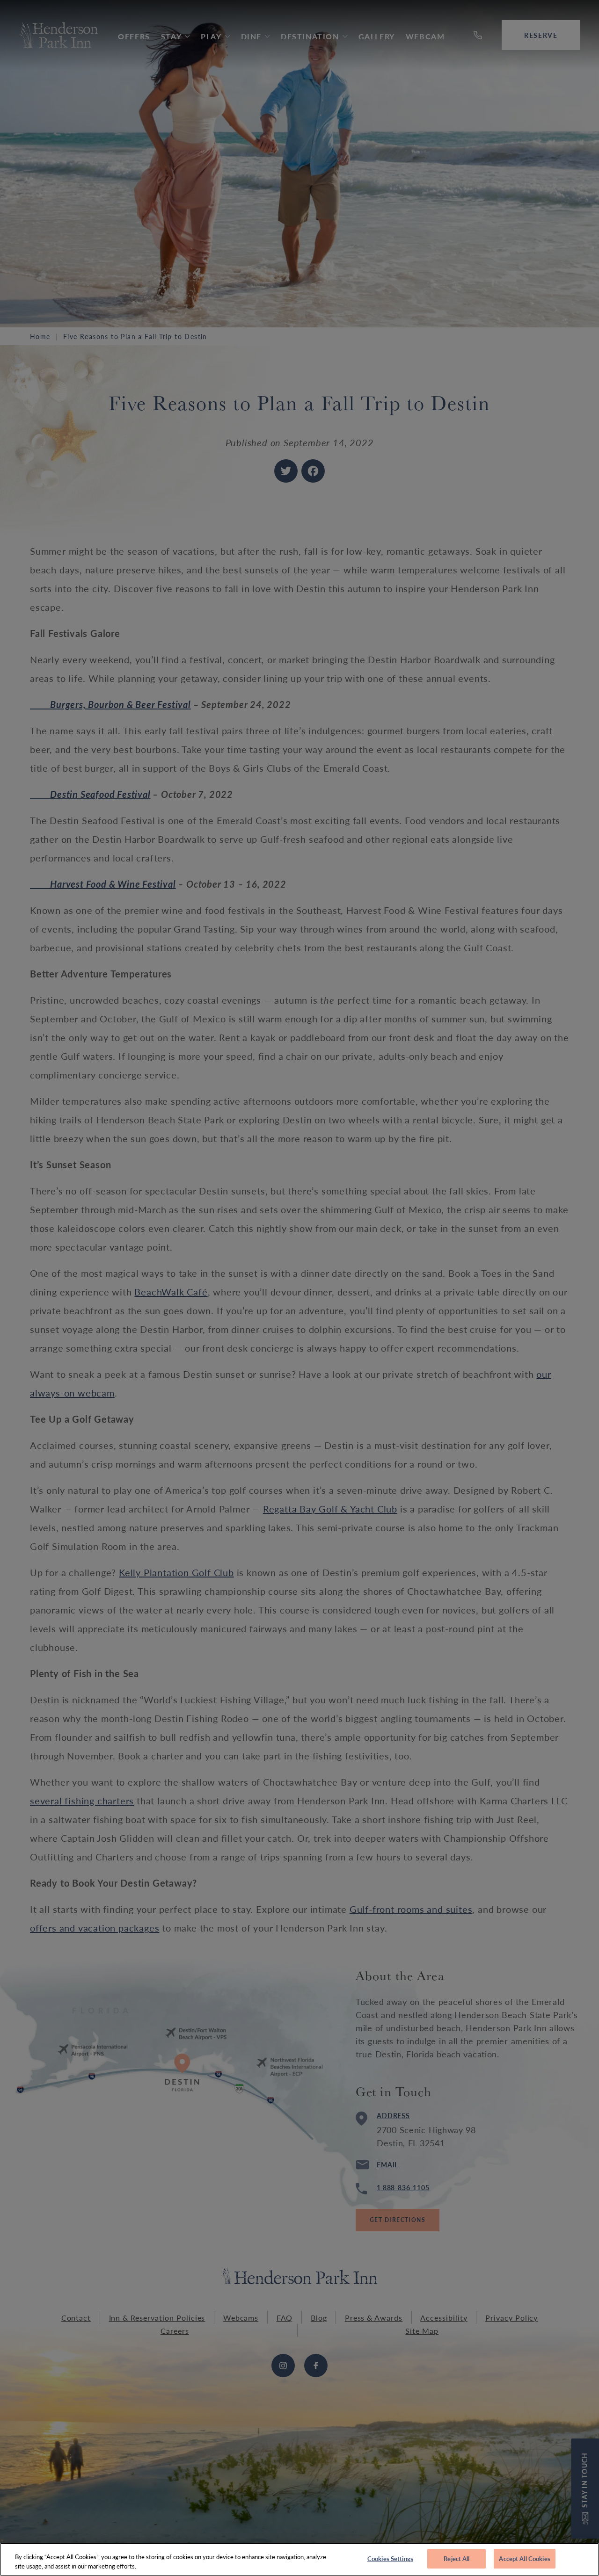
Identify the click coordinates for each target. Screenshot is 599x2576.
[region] (299, 2559)
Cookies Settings (390, 2558)
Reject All (457, 2558)
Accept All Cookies (524, 2558)
